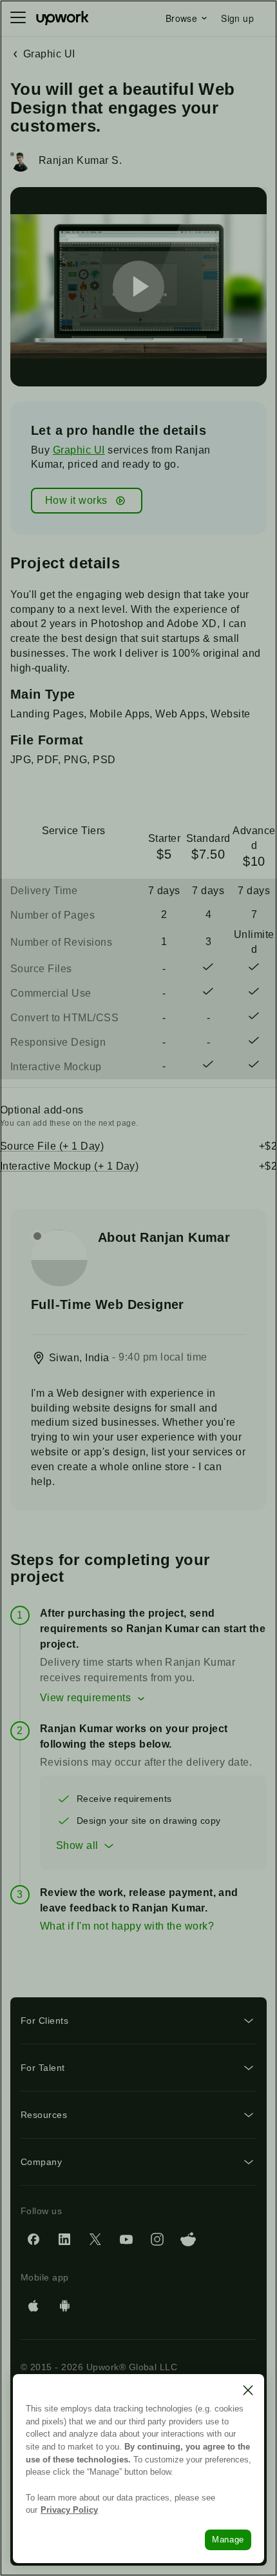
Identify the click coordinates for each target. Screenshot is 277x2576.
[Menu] (18, 18)
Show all (77, 1845)
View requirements (85, 1698)
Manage (228, 2540)
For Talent (43, 2068)
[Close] (248, 2390)
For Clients (44, 2021)
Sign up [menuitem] (237, 18)
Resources (44, 2115)
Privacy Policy (69, 2510)
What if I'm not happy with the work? (127, 1926)
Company (41, 2162)
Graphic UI (79, 450)
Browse (181, 18)
